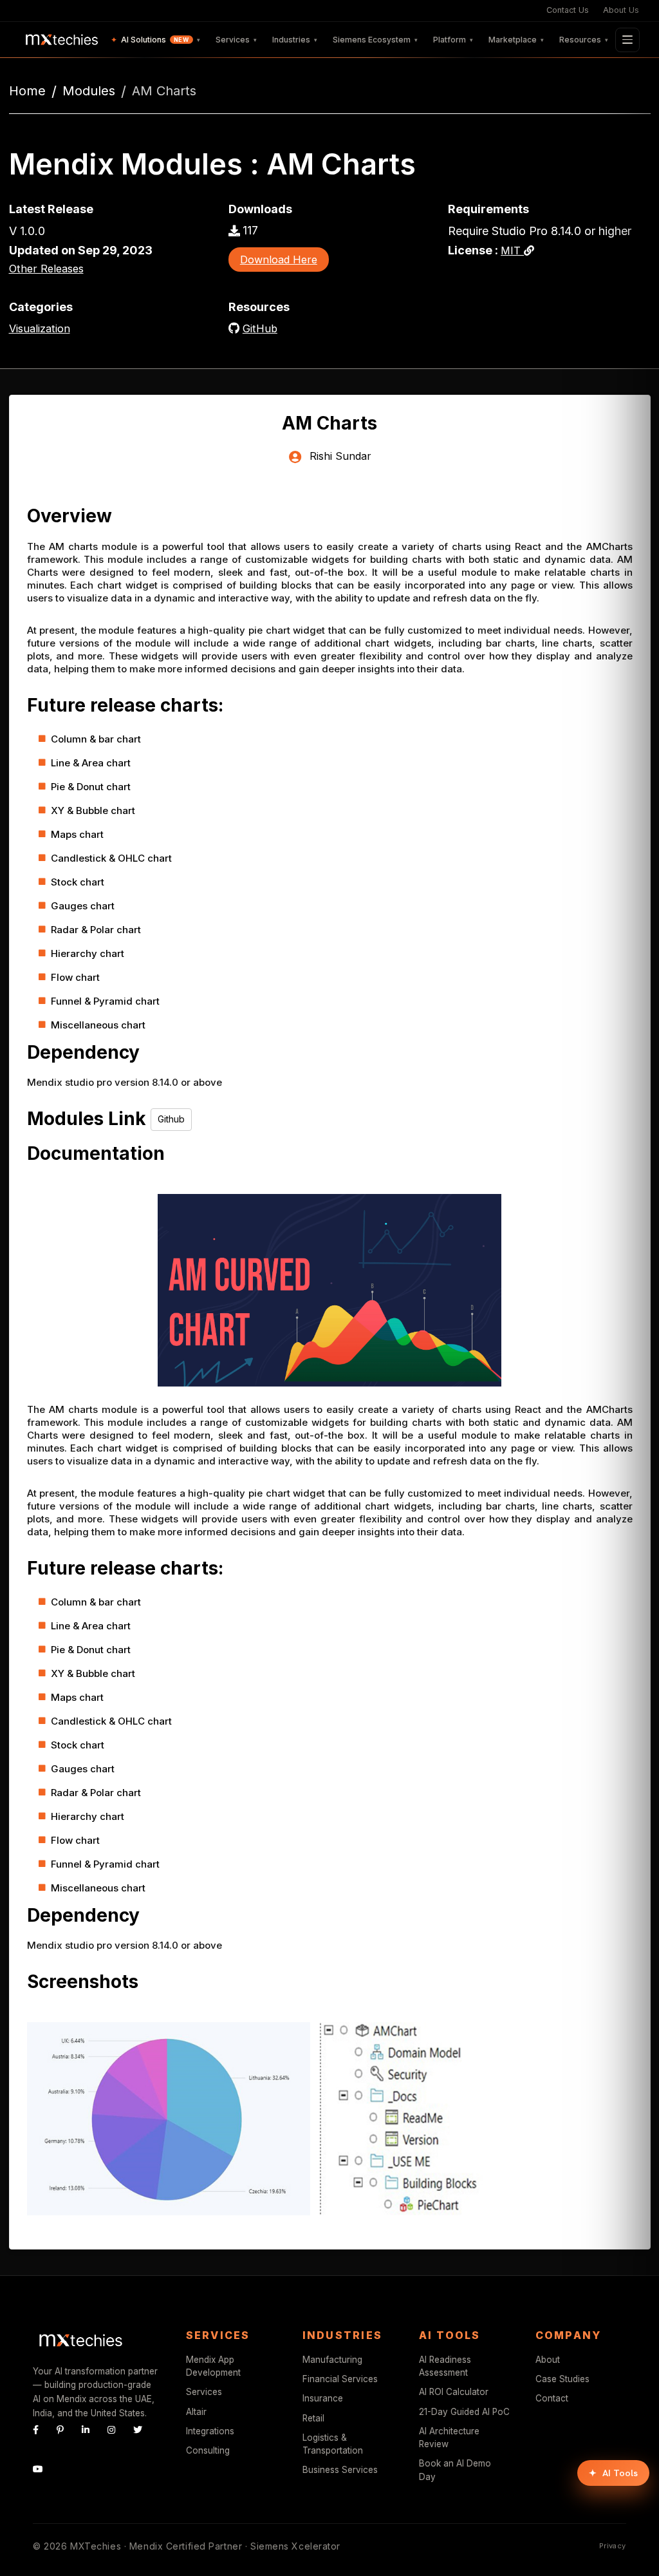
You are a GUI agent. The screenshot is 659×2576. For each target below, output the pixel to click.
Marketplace (516, 40)
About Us (621, 10)
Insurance (323, 2398)
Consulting (208, 2450)
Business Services (340, 2470)
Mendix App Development (213, 2366)
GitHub (260, 328)
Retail (313, 2418)
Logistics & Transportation (333, 2444)
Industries (295, 40)
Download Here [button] (279, 260)
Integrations (210, 2431)
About (548, 2360)
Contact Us (568, 10)
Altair (196, 2412)
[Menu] (627, 40)
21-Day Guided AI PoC (464, 2412)
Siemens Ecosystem (375, 40)
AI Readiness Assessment (445, 2366)
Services (236, 40)
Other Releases (46, 269)
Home (27, 91)
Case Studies (562, 2379)
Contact (552, 2398)
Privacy (613, 2546)
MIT (512, 251)
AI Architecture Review (449, 2438)
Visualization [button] (40, 328)
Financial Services (340, 2379)
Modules (89, 91)
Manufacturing (332, 2360)
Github (171, 1119)
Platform (453, 40)
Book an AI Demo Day (455, 2470)
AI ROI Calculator (454, 2392)
